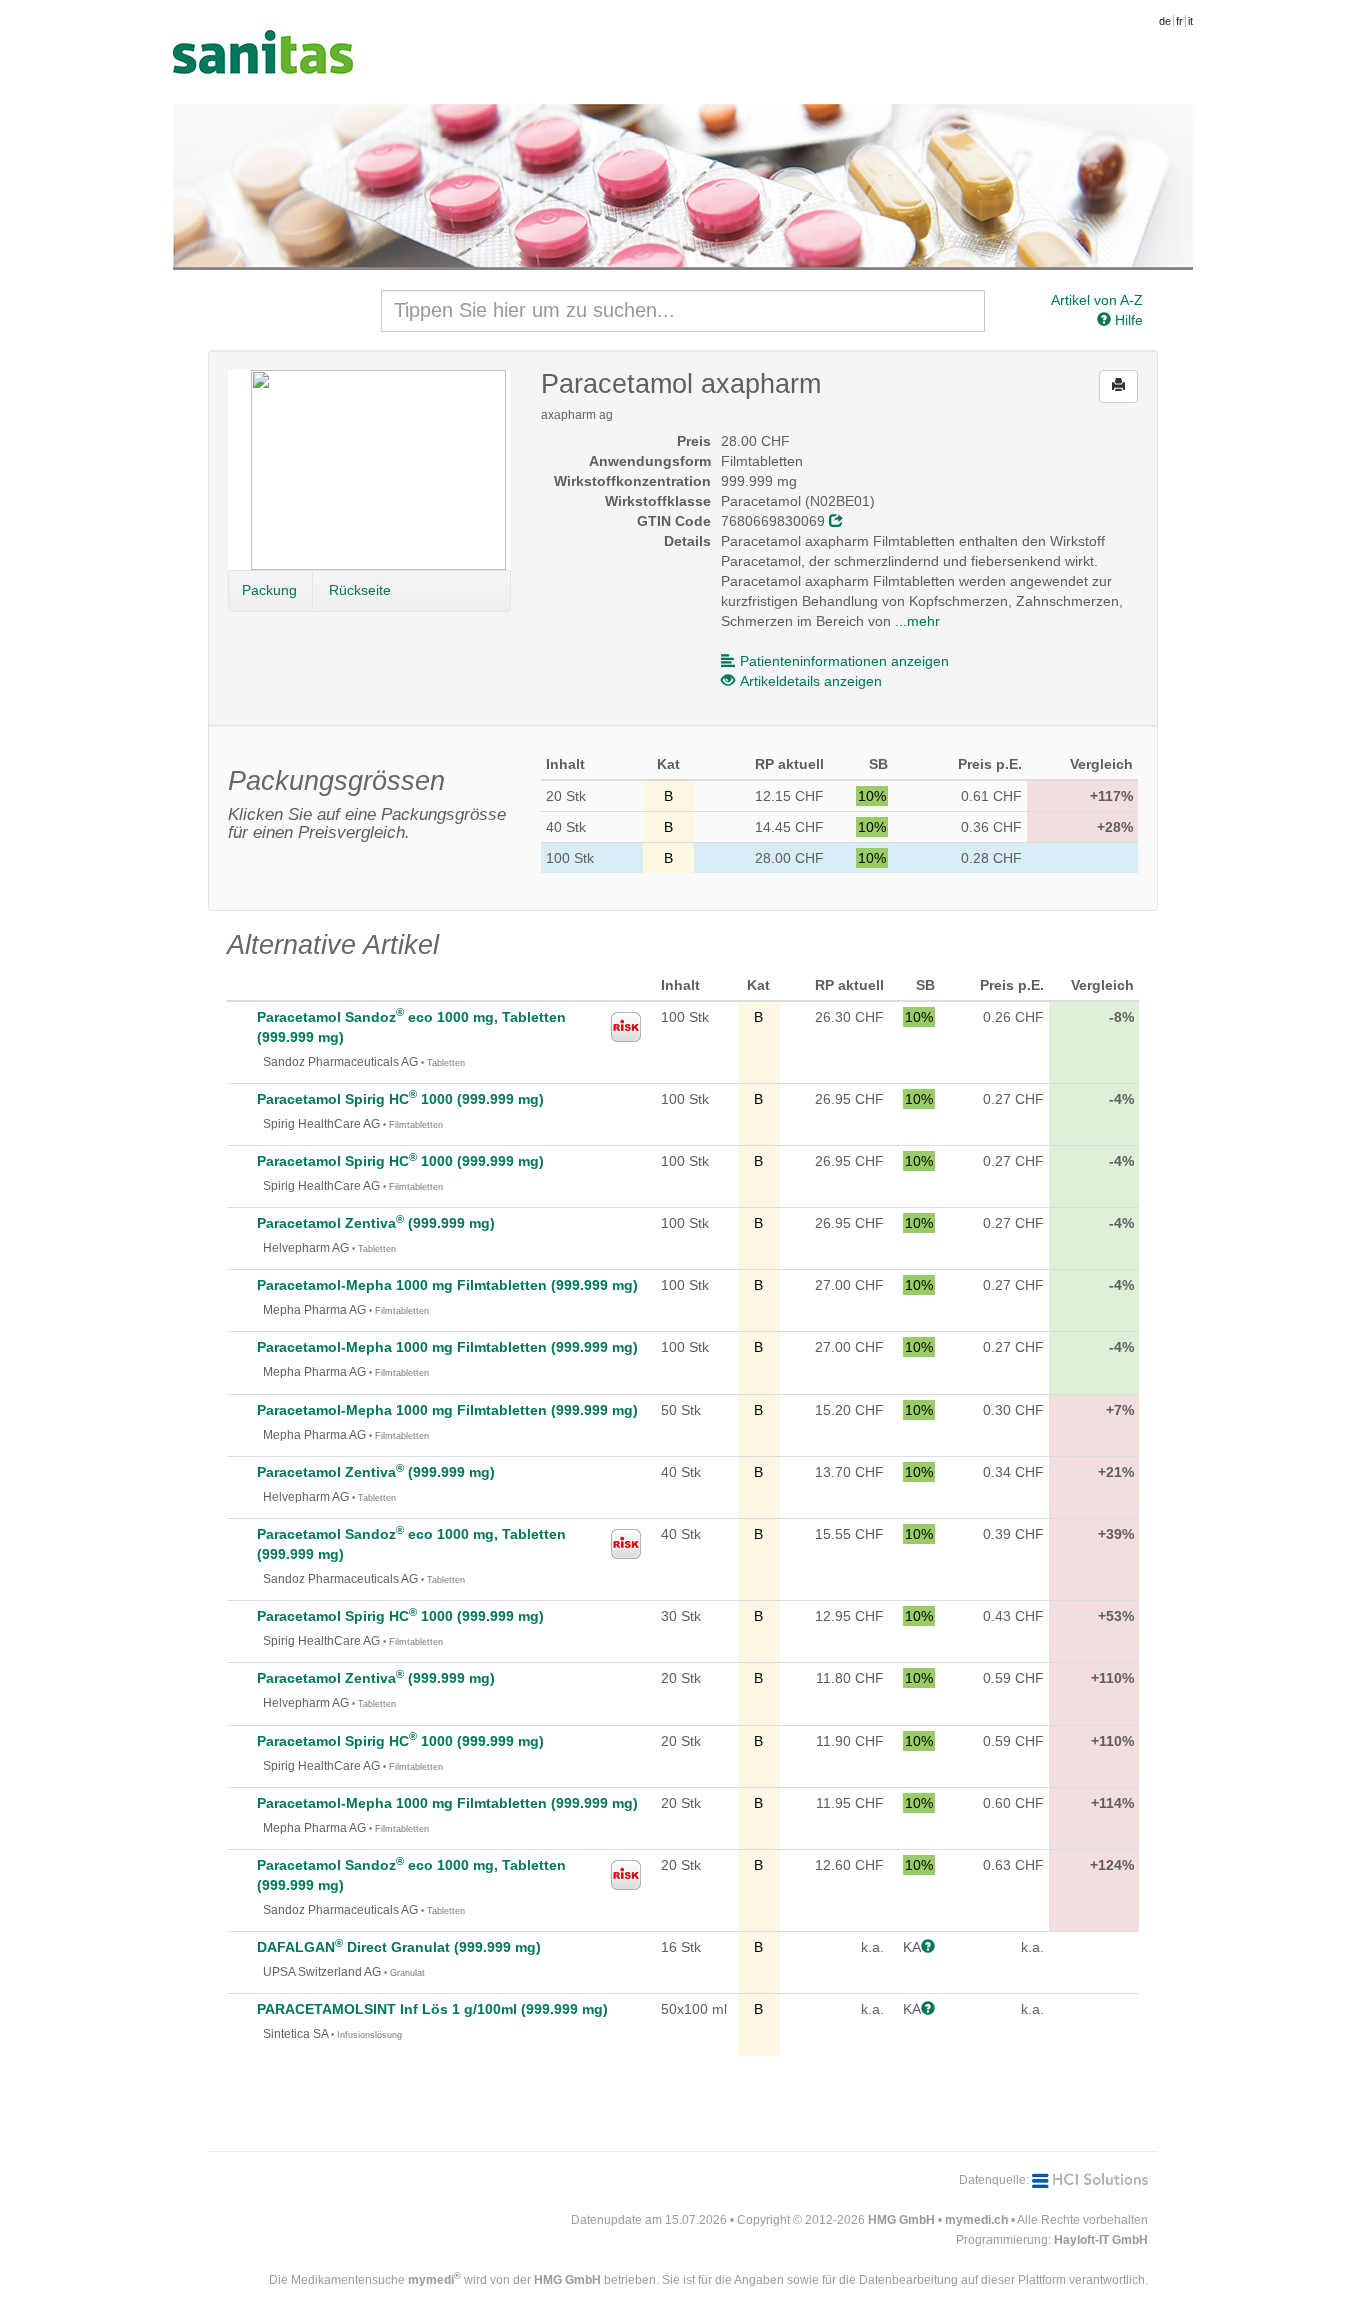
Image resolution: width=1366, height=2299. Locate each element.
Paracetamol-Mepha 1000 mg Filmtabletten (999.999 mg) (447, 1285)
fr (1179, 21)
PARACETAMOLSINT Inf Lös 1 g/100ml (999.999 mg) (432, 2009)
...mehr (917, 621)
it (1190, 21)
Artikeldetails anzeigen (811, 681)
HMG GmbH (901, 2220)
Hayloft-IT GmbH (1101, 2240)
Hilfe (1127, 320)
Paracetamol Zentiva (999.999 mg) (376, 1223)
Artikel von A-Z (1097, 300)
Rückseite (360, 590)
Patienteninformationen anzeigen (844, 661)
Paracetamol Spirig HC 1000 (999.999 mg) (400, 1099)
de (1165, 21)
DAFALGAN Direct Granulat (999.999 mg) (399, 1947)
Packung (269, 590)
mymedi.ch (976, 2220)
